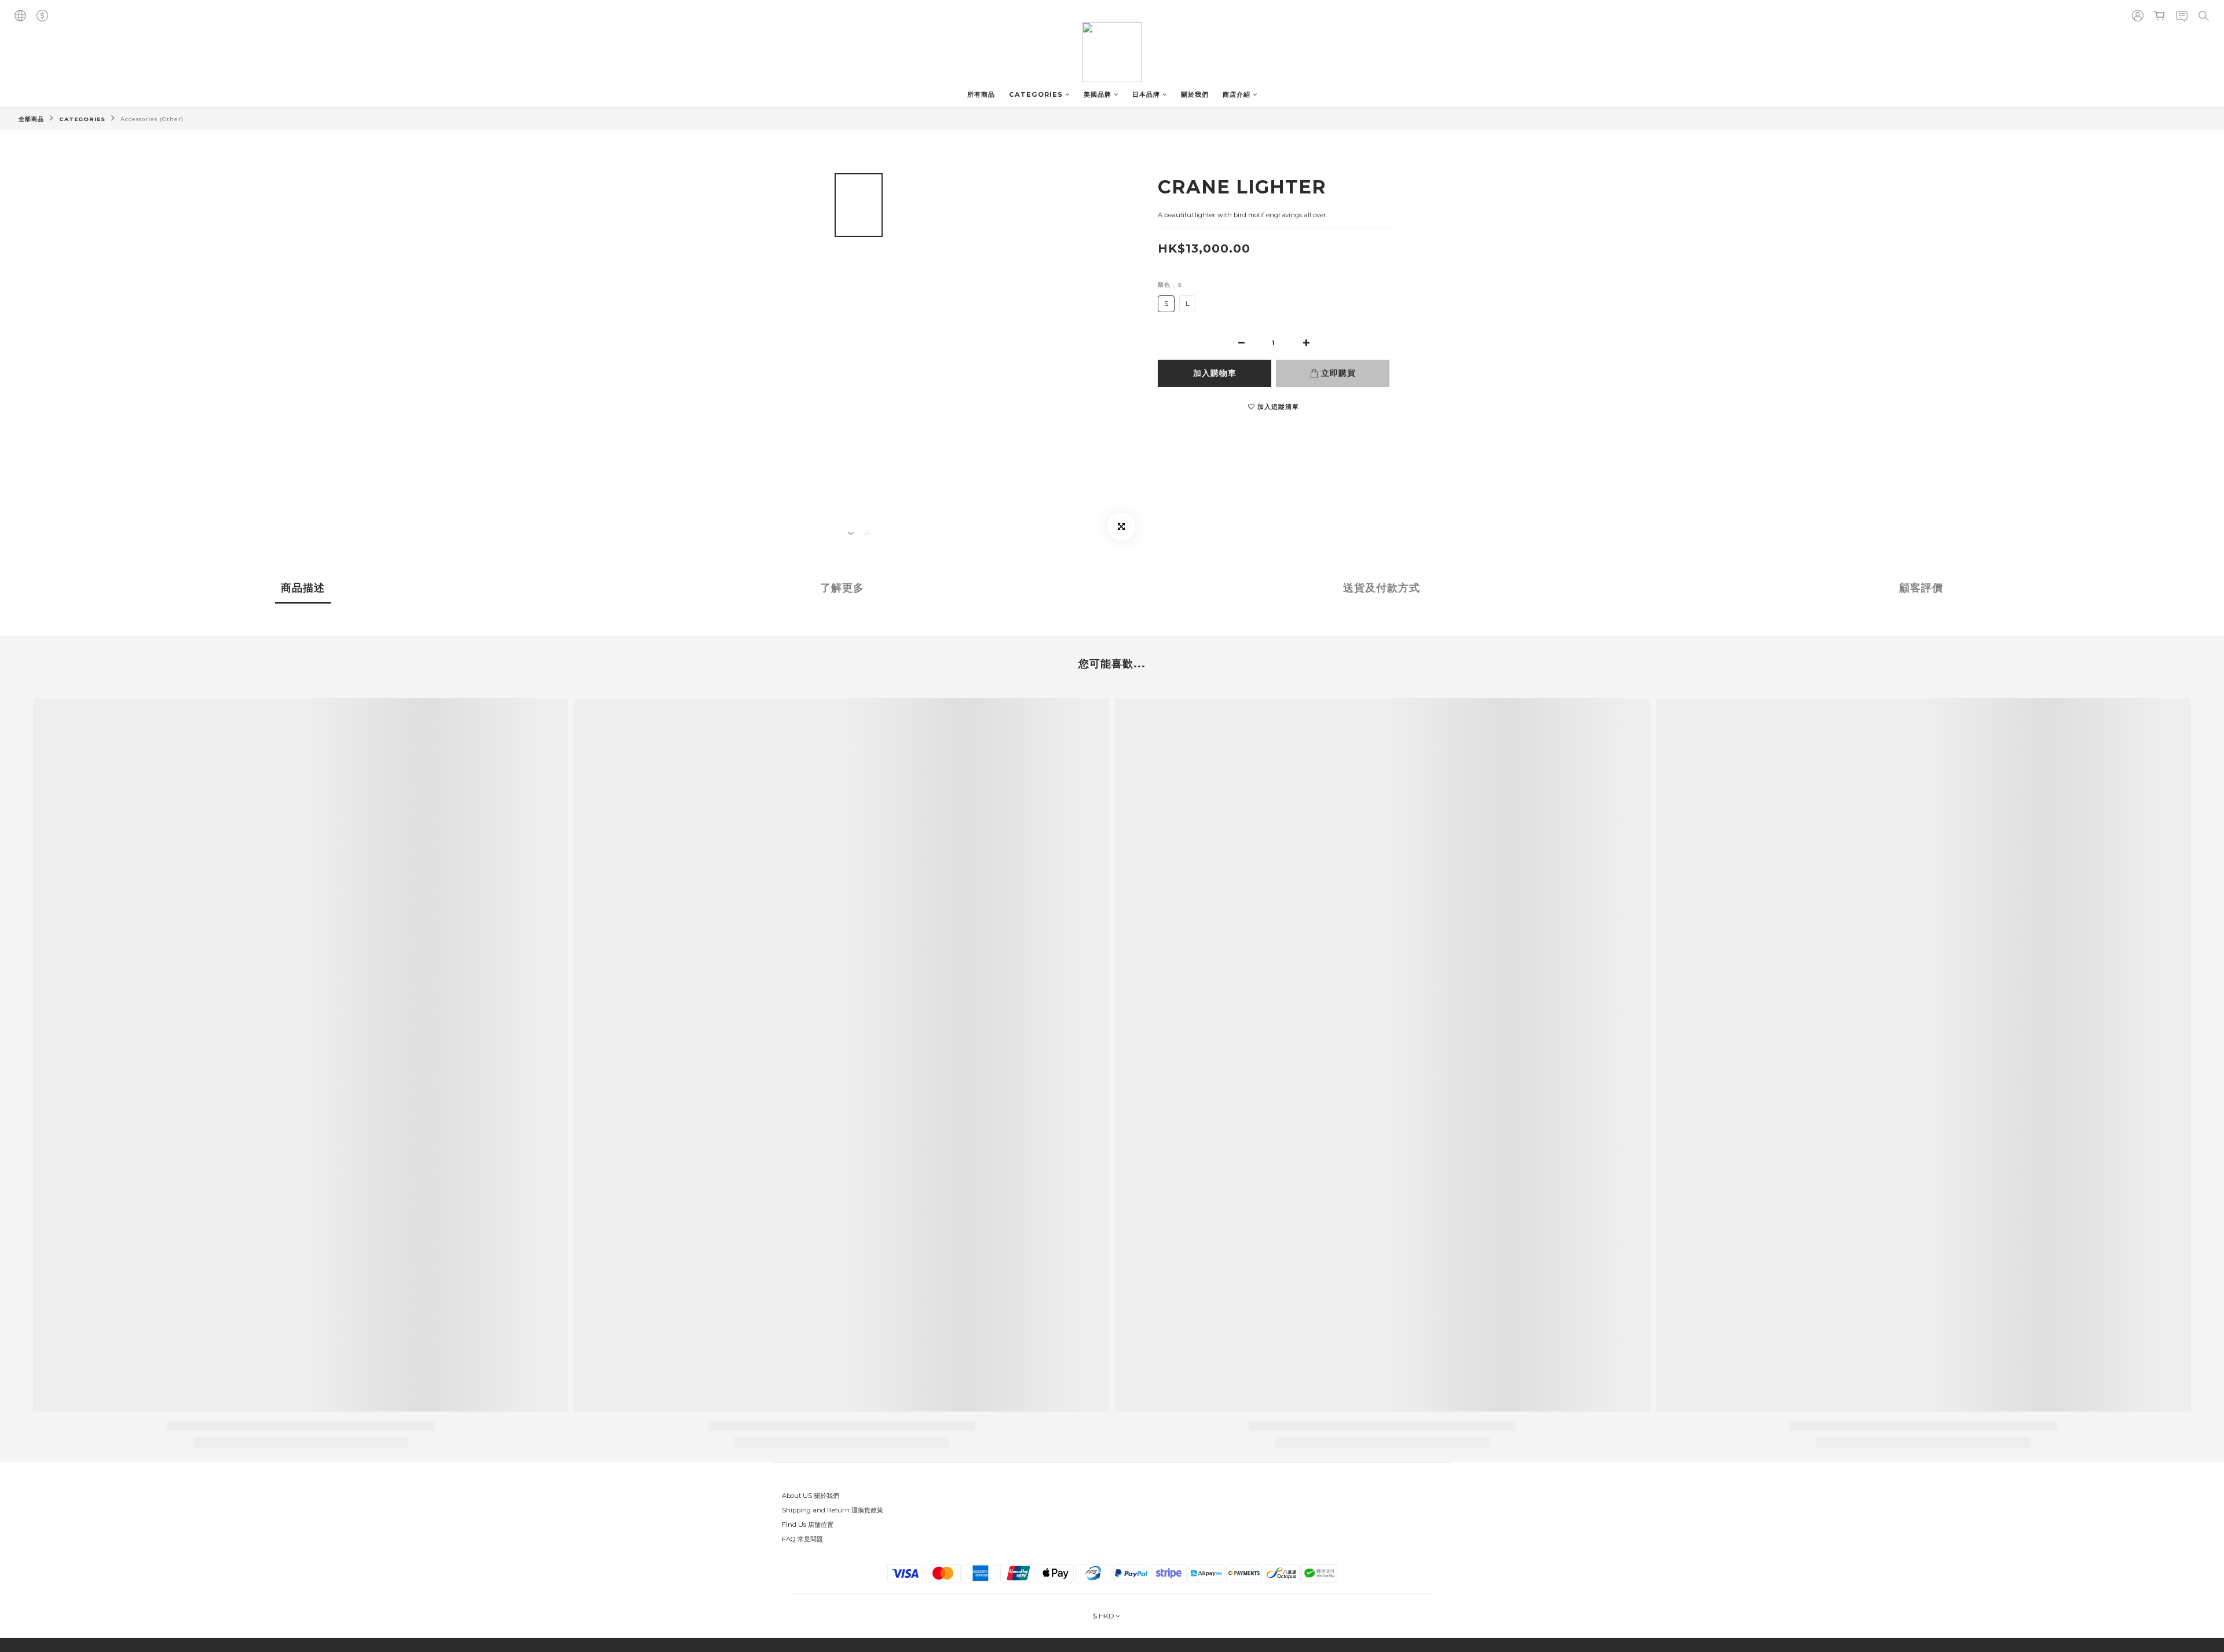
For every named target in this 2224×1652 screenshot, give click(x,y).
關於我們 (1195, 94)
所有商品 (981, 94)
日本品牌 (1146, 94)
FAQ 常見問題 (802, 1539)
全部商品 (31, 119)
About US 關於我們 (811, 1496)
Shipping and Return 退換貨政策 (833, 1510)
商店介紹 (1237, 94)
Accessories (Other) (152, 119)
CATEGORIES (1036, 94)
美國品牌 (1098, 94)
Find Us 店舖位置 (808, 1525)
